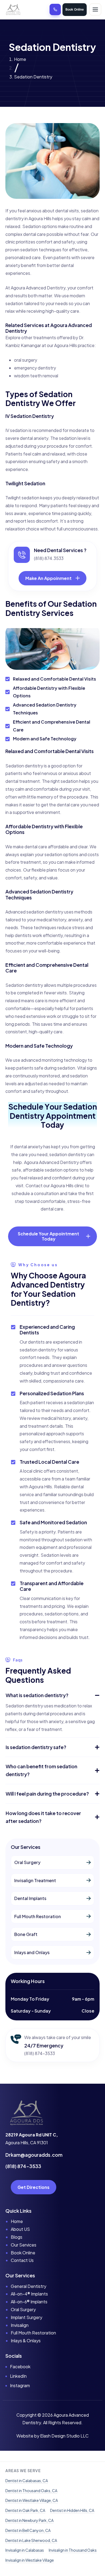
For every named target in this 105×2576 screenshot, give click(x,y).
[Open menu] (95, 9)
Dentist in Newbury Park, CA (29, 2520)
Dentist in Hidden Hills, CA (72, 2510)
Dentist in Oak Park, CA (25, 2510)
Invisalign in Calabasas (25, 2550)
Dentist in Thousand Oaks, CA (31, 2491)
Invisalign (20, 2325)
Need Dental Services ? (60, 550)
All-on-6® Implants (29, 2302)
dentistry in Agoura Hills (28, 218)
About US (20, 2229)
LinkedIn (18, 2376)
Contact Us (22, 2260)
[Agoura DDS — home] (13, 9)
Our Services (24, 2245)
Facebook (20, 2366)
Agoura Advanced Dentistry (38, 288)
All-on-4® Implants (29, 2294)
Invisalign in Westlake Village (30, 2560)
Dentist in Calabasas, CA (27, 2481)
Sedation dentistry (24, 985)
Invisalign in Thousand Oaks (73, 2550)
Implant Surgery (27, 2317)
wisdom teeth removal (36, 376)
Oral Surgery (23, 2309)
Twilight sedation (22, 498)
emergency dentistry (35, 368)
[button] (52, 1695)
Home (20, 59)
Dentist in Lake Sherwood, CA (31, 2540)
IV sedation (17, 430)
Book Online (75, 9)
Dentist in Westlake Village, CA (32, 2500)
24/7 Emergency (44, 2045)
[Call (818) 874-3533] (55, 9)
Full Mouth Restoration (33, 2333)
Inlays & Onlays (26, 2341)
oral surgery (26, 360)
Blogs (17, 2237)
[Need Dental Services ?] (22, 555)
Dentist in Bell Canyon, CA (28, 2530)
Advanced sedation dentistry (34, 912)
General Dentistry (29, 2286)
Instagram (20, 2385)
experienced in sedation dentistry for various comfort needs (51, 1350)
